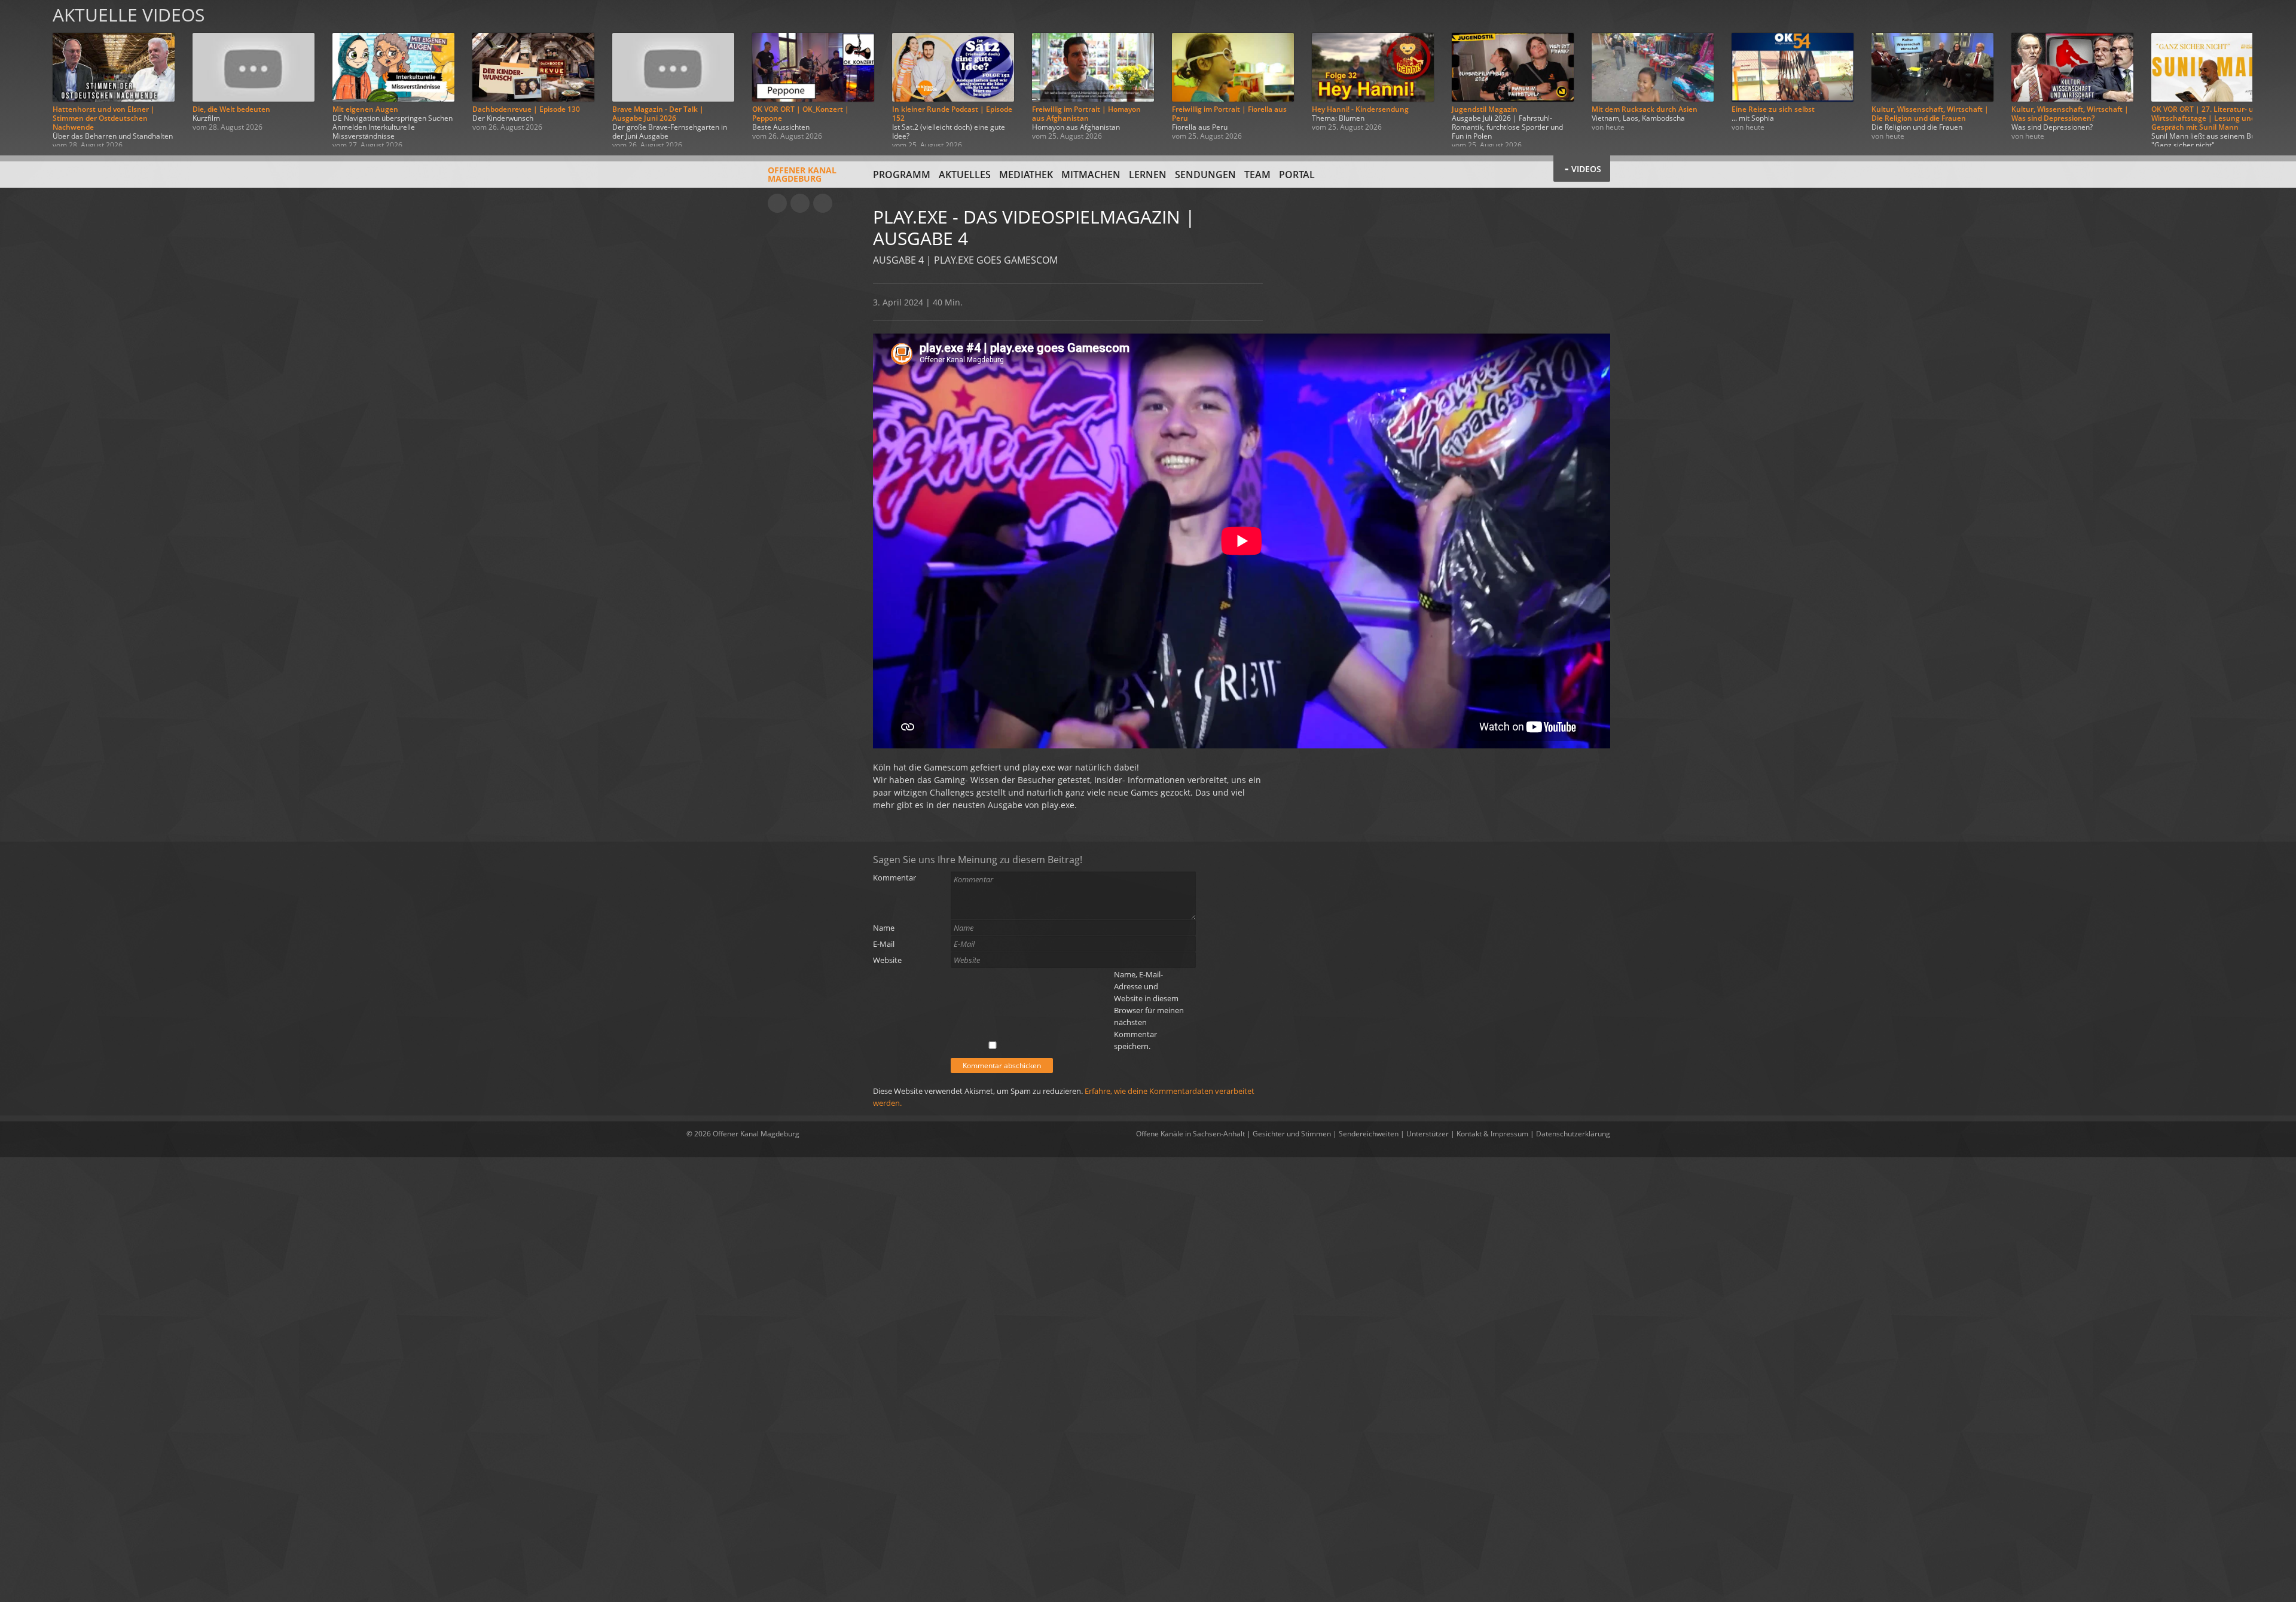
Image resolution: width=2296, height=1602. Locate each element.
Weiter (2273, 73)
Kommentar (894, 878)
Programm (902, 175)
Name (884, 928)
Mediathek (1026, 175)
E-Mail (884, 944)
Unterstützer (1428, 1134)
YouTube (777, 203)
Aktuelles (965, 175)
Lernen (1148, 175)
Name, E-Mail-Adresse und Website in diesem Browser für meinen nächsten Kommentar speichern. (1149, 1010)
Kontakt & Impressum (1492, 1134)
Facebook (800, 203)
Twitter (823, 203)
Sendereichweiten (1369, 1134)
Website (887, 960)
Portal (1297, 175)
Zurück (23, 73)
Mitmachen (1091, 175)
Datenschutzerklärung (1573, 1134)
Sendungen (1205, 175)
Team (1257, 175)
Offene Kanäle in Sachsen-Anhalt (1190, 1134)
